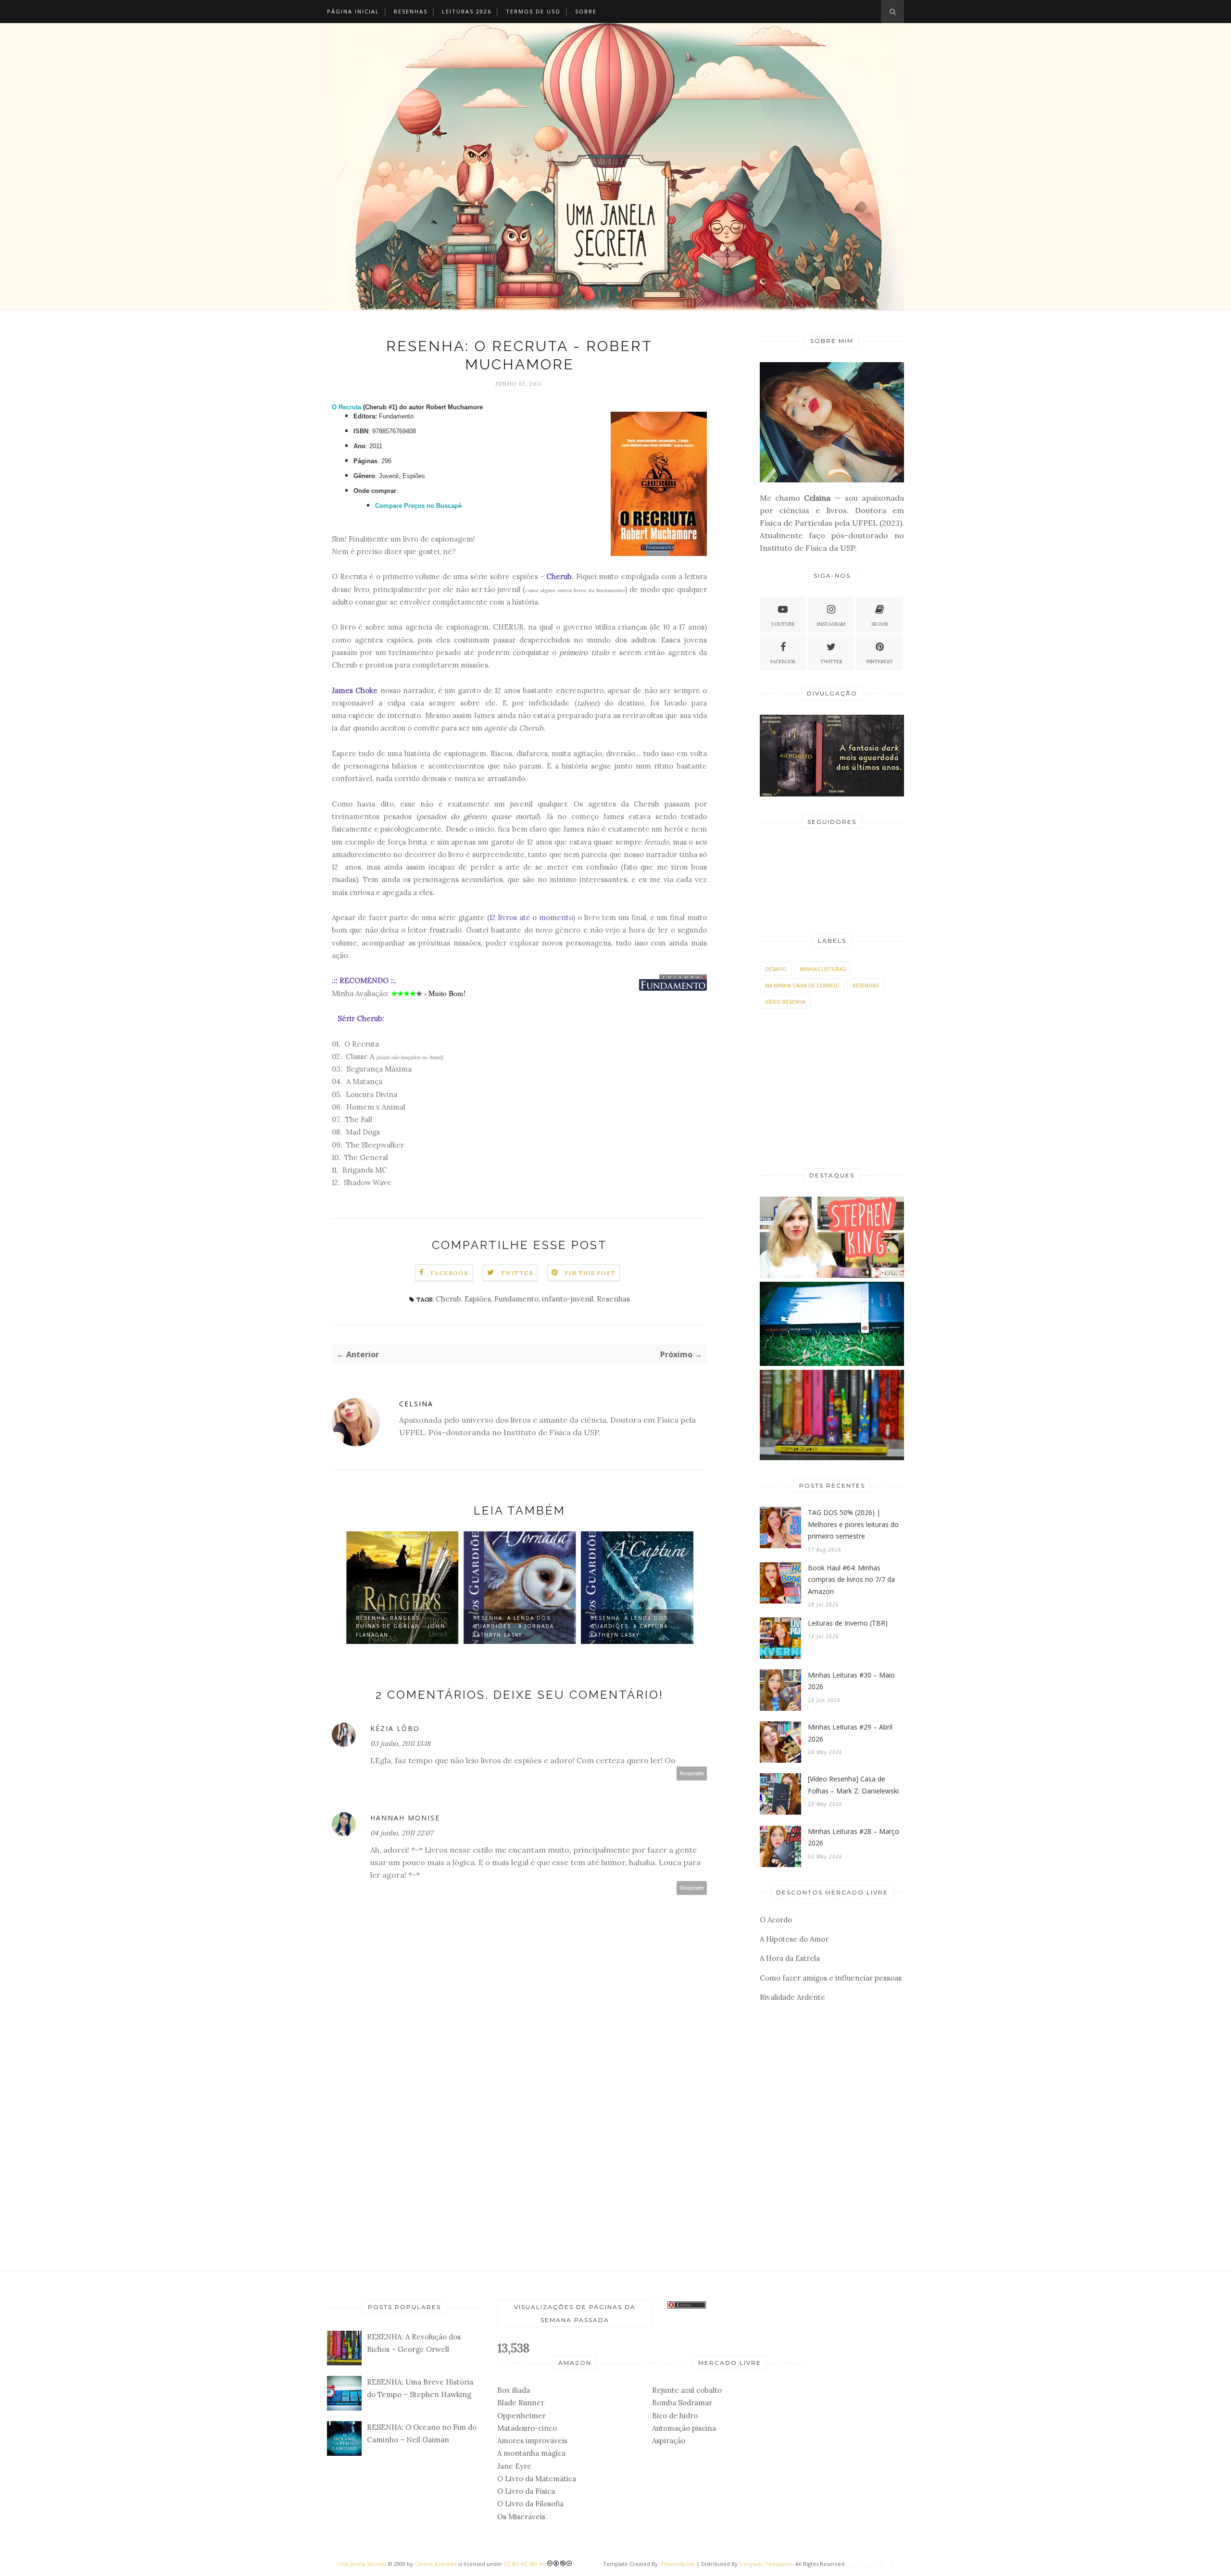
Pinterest (880, 662)
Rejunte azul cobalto (687, 2390)
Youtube (783, 624)
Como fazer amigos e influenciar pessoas (831, 1978)
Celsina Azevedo (436, 2564)
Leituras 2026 (467, 11)
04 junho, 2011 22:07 (402, 1833)
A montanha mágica (531, 2453)
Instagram (831, 624)
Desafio (776, 969)
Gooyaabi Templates (766, 2564)
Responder (692, 1774)
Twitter (517, 1273)
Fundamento (516, 1299)
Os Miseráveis (521, 2517)
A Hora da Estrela (790, 1958)
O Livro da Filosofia (530, 2504)
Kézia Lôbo (395, 1728)
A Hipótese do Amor (794, 1939)
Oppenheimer (521, 2416)
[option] (402, 1589)
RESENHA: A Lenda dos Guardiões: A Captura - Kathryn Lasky (632, 1626)
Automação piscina (684, 2428)
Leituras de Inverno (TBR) (848, 1623)
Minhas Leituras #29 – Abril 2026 (850, 1733)
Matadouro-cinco (527, 2428)
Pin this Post (590, 1273)
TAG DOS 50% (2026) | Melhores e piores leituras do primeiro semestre (853, 1524)
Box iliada (514, 2390)
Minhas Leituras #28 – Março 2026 (854, 1837)
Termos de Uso (533, 11)
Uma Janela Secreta (362, 2564)
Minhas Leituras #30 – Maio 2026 (851, 1681)
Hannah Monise (405, 1818)
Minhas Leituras (823, 969)
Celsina (416, 1404)
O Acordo (776, 1920)
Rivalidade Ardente (792, 1997)
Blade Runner (521, 2403)
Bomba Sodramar (682, 2403)
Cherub (448, 1299)
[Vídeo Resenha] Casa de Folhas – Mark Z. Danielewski (853, 1785)
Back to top (867, 2565)
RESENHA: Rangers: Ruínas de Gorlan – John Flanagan (401, 1626)
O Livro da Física (526, 2491)
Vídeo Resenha (785, 1002)
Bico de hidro (675, 2416)
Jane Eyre (514, 2466)
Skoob (880, 624)
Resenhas (411, 11)
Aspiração (669, 2441)
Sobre (586, 11)
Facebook (450, 1273)
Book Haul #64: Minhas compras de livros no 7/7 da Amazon (851, 1579)
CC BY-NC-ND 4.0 (525, 2564)
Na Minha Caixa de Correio (802, 985)
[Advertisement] (519, 2203)
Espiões (478, 1299)
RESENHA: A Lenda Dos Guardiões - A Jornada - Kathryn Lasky (516, 1626)
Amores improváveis (532, 2441)
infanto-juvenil (568, 1299)
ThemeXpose (678, 2564)
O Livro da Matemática (537, 2479)
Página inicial (353, 11)
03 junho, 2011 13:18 (400, 1743)
